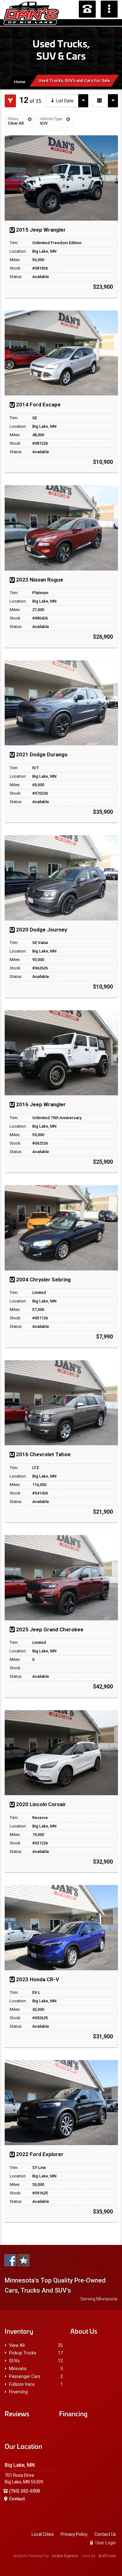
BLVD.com (107, 2556)
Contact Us (105, 2534)
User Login (105, 2543)
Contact (17, 2499)
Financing (18, 2392)
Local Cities (43, 2534)
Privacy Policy (74, 2534)
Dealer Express (65, 2556)
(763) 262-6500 (25, 2491)
